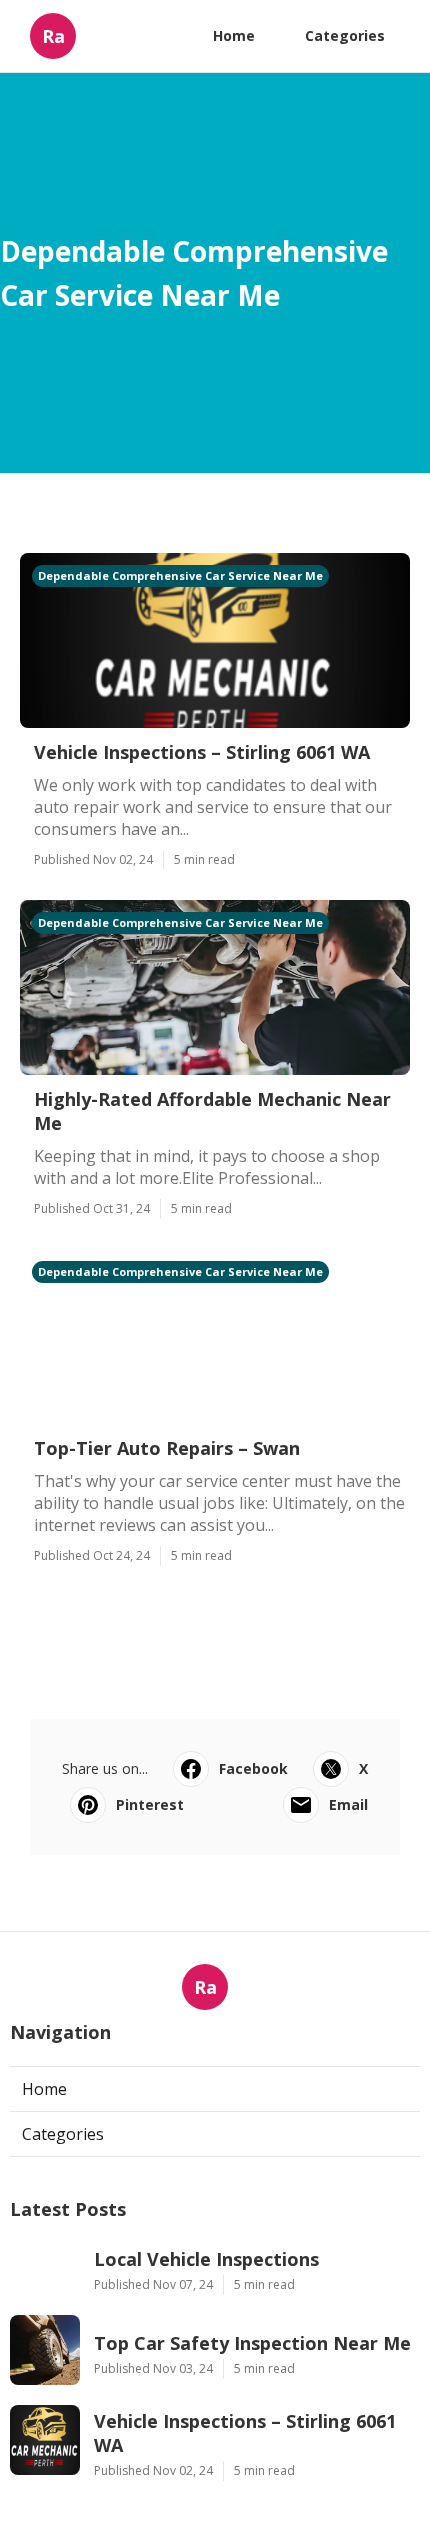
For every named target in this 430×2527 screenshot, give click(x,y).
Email (348, 1804)
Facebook (253, 1768)
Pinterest (150, 1804)
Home (234, 35)
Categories (345, 35)
